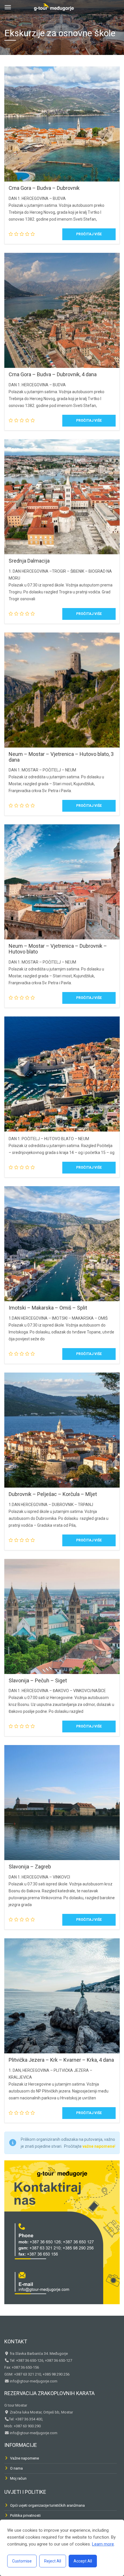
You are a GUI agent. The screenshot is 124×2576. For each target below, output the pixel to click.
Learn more (103, 2544)
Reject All (53, 2561)
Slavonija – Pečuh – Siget (38, 1680)
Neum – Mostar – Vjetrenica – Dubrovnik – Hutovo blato (58, 949)
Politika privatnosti (25, 2515)
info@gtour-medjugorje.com (33, 2381)
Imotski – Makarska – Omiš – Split (48, 1308)
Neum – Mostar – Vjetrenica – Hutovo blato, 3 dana (61, 757)
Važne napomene (25, 2458)
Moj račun (18, 2478)
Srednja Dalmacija (29, 561)
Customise (22, 2561)
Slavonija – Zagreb (30, 1867)
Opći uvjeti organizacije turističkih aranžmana (47, 2505)
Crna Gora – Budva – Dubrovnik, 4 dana (53, 374)
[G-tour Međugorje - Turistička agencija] (54, 6)
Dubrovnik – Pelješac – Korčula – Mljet (53, 1494)
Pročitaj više (89, 234)
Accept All (83, 2561)
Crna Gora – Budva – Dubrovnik (44, 188)
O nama (16, 2468)
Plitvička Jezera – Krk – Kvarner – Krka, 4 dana (61, 2060)
